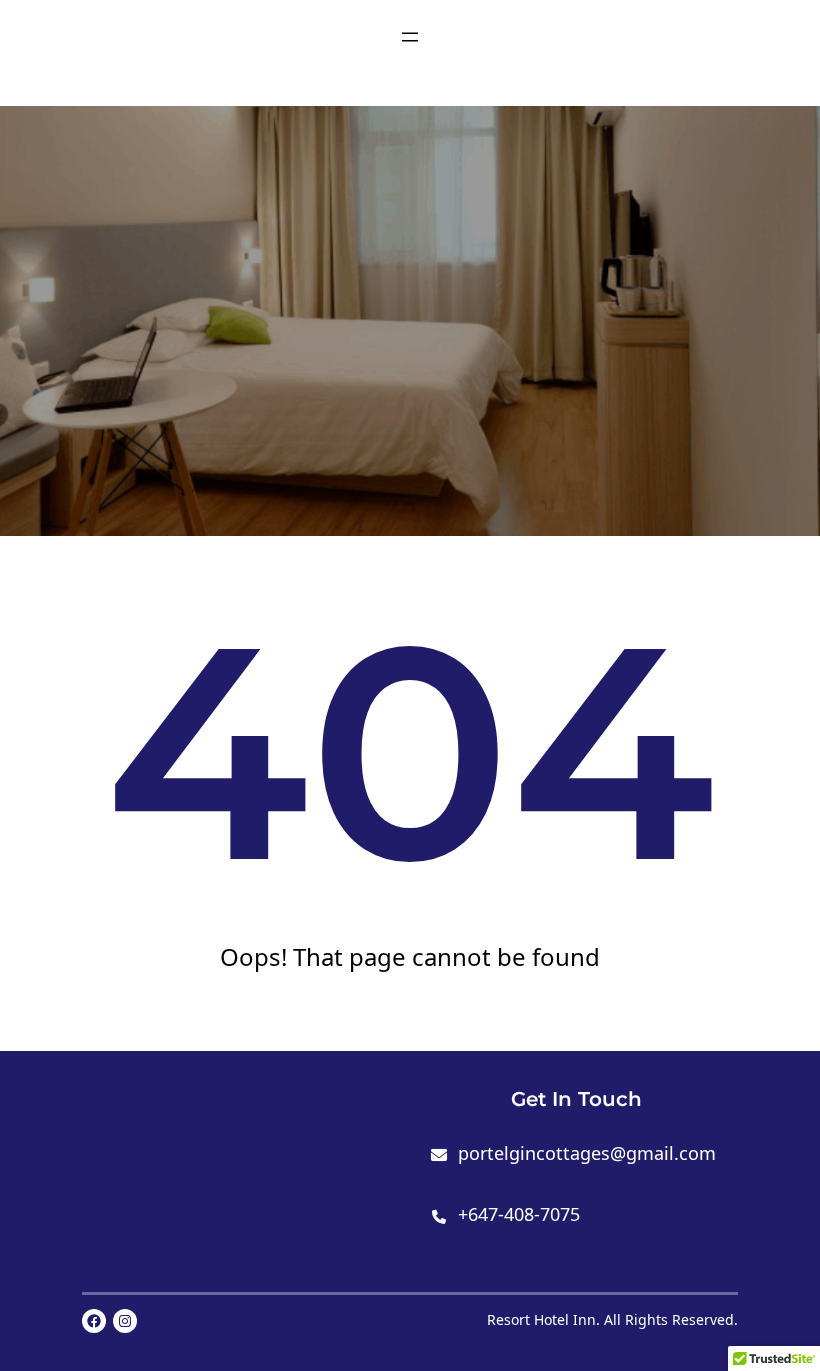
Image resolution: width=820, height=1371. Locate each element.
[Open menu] (410, 37)
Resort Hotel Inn (541, 1319)
